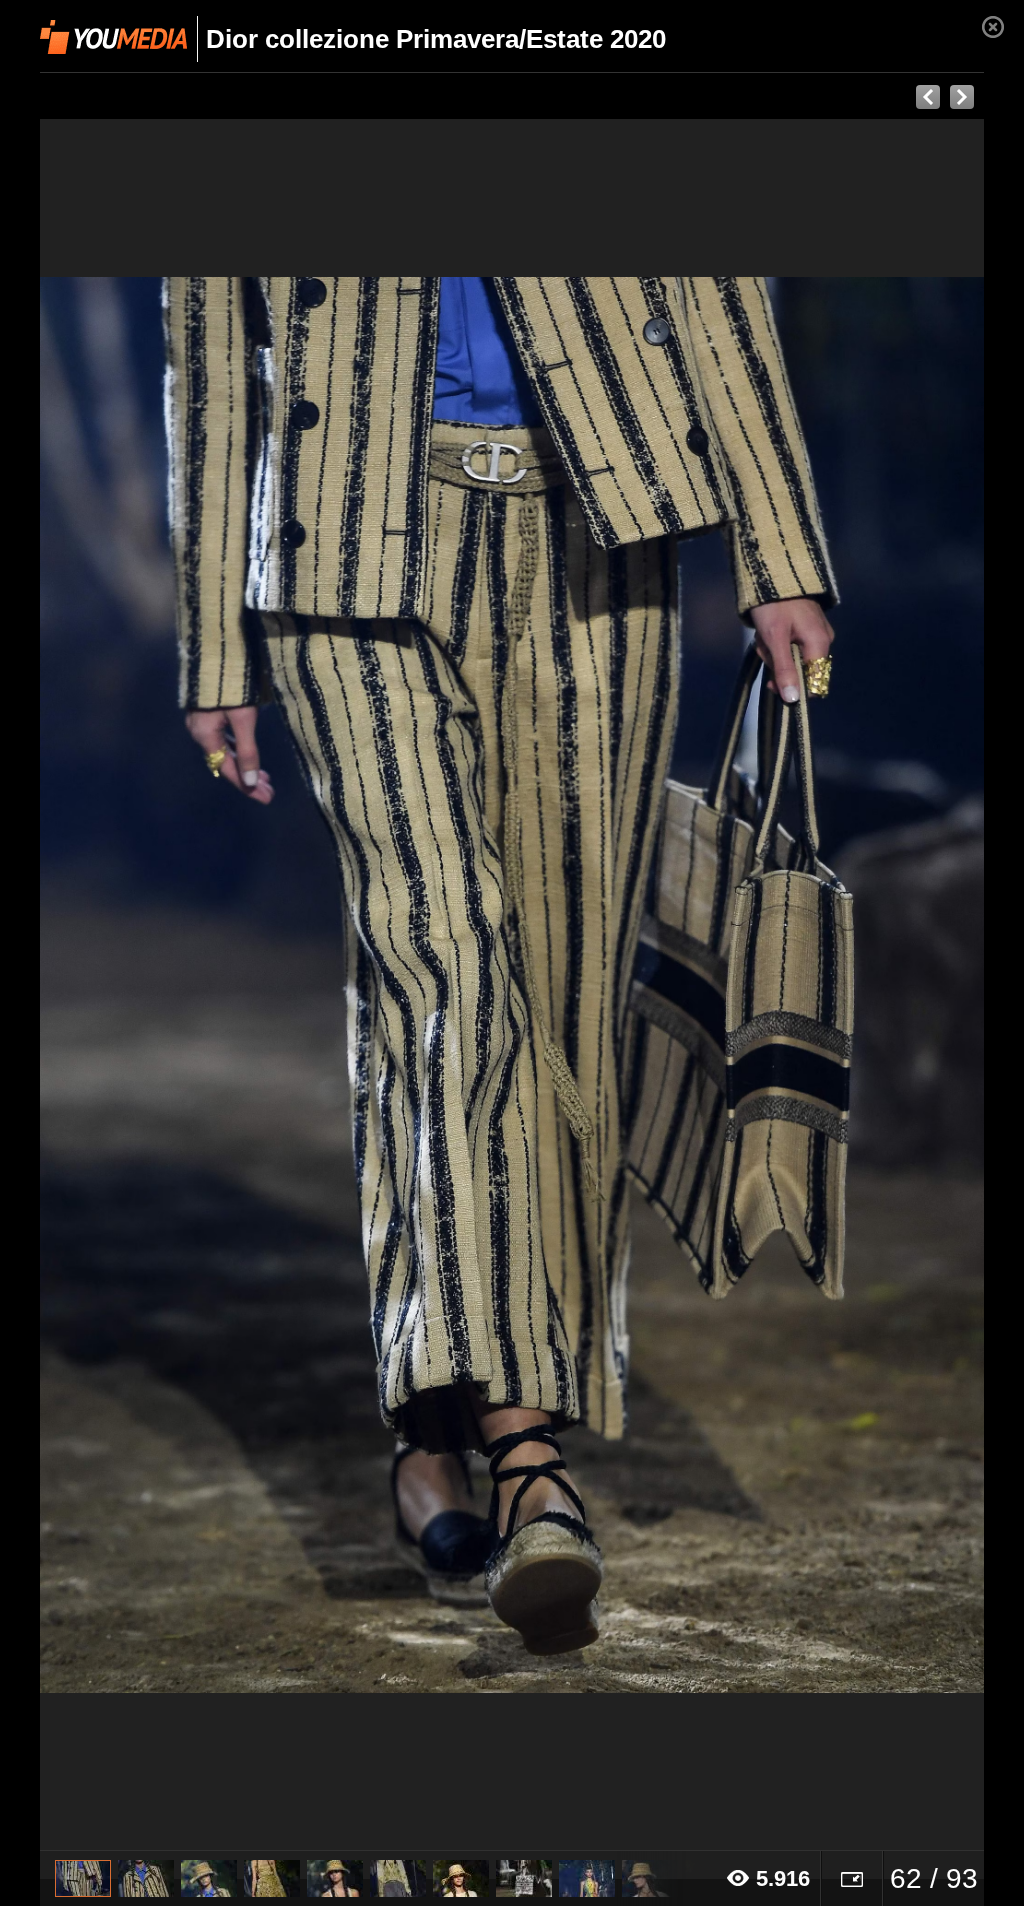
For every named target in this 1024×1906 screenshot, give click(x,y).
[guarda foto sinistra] (134, 985)
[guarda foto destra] (606, 985)
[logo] (113, 37)
